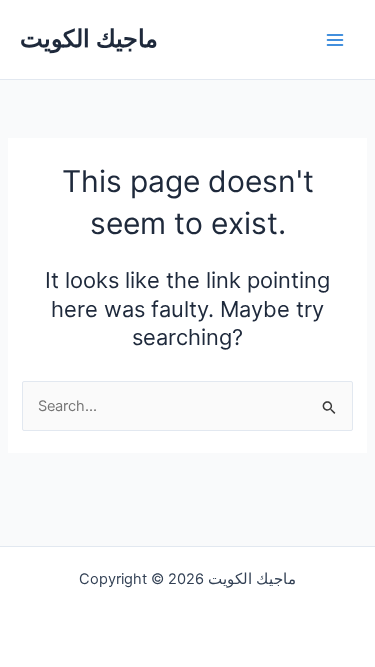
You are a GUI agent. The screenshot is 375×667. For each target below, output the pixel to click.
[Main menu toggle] (335, 39)
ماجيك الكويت (89, 38)
